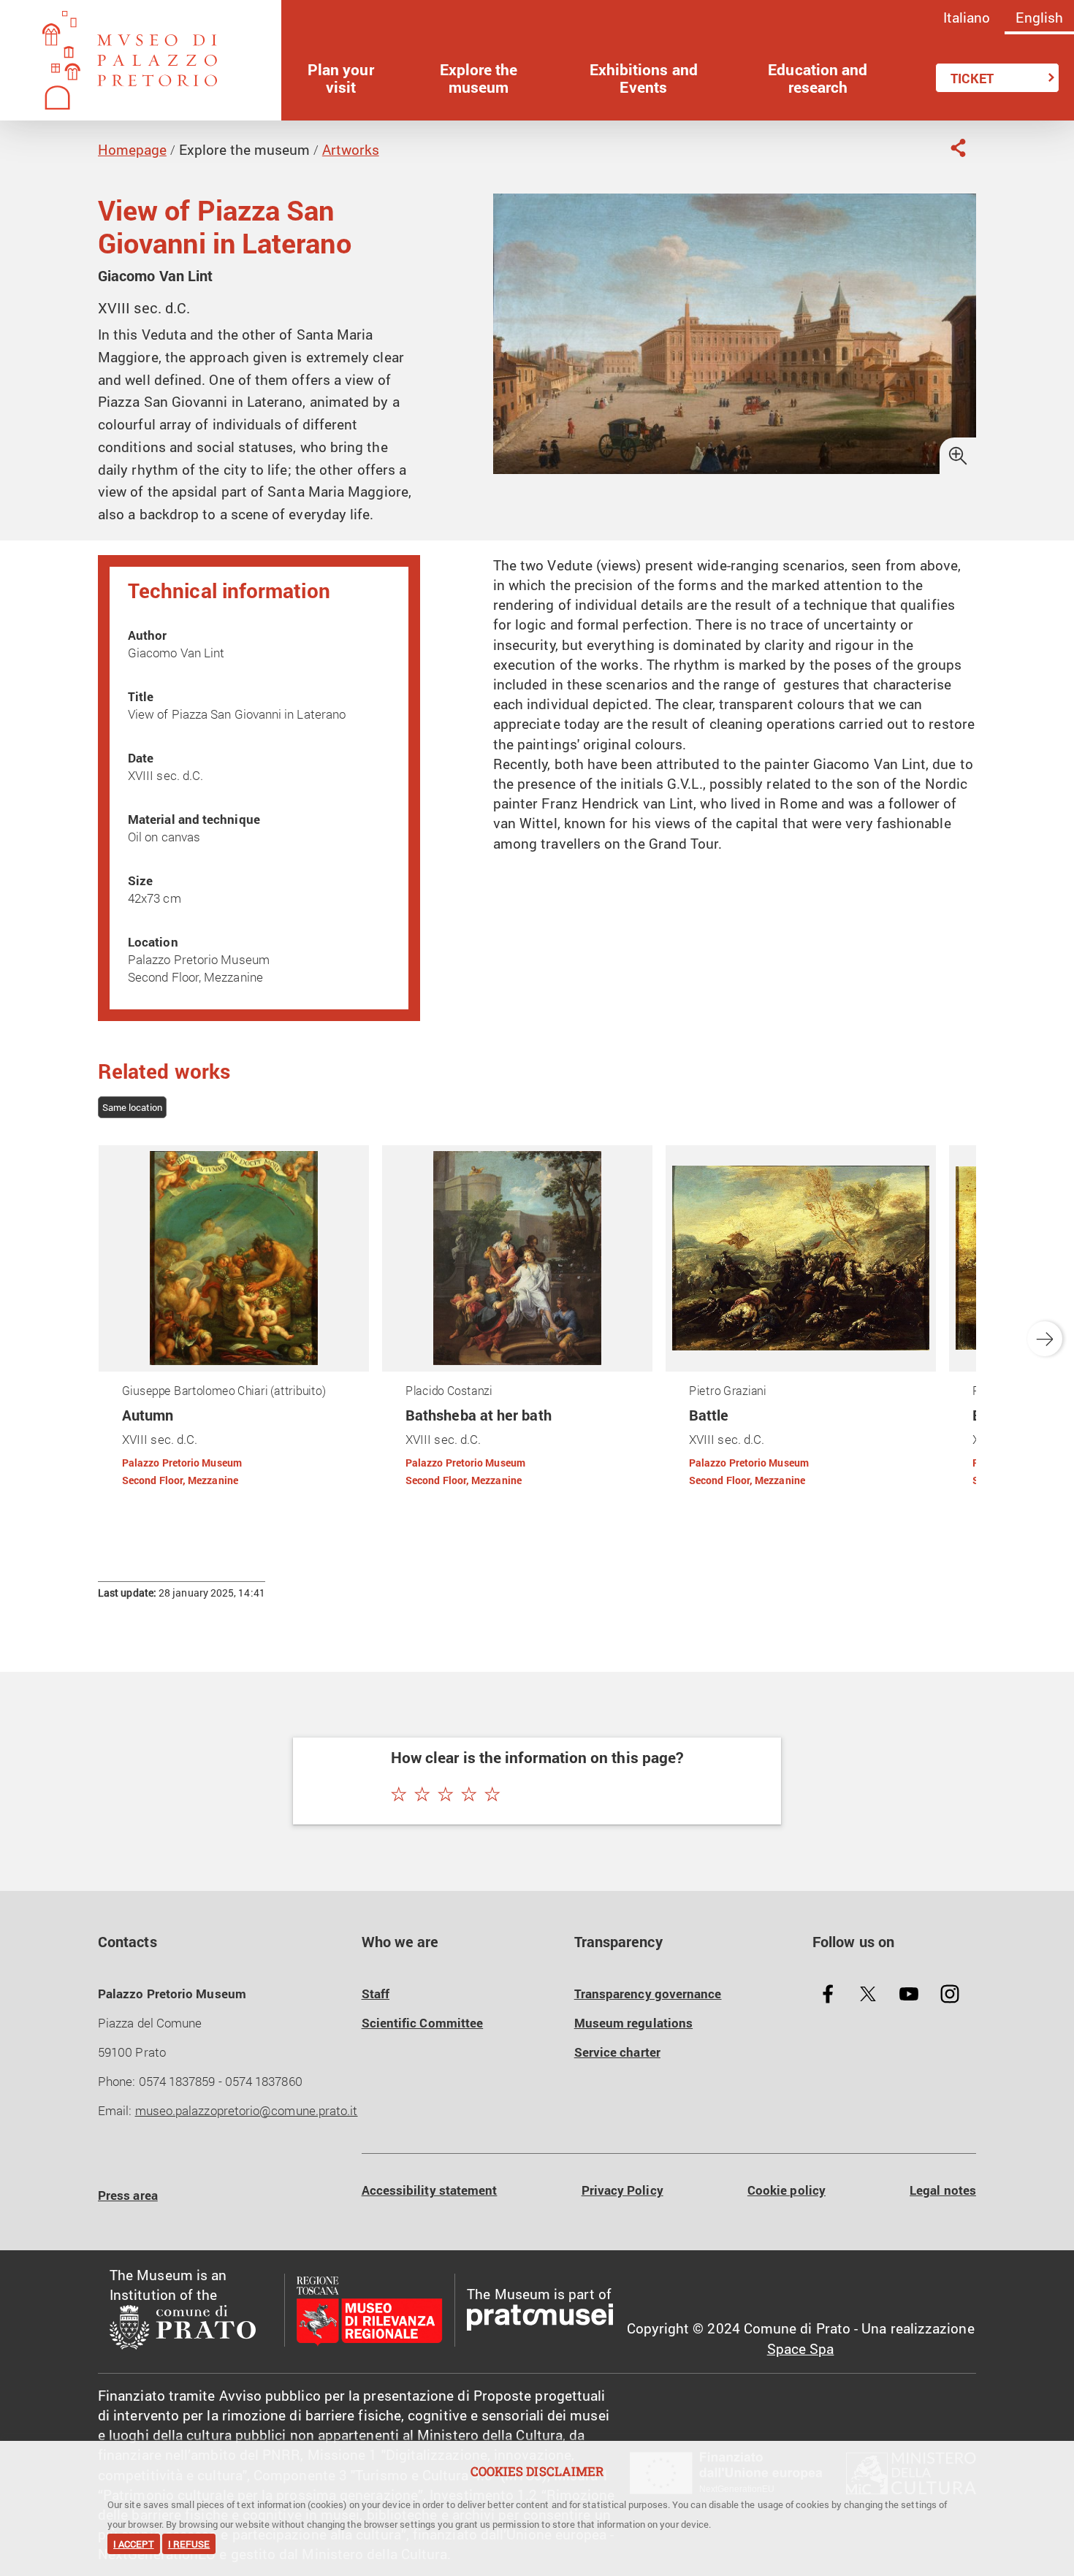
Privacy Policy (622, 2190)
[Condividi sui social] (958, 148)
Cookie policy (787, 2190)
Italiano (967, 17)
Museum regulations (633, 2023)
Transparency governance (648, 1994)
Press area (128, 2195)
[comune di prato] (191, 2330)
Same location (132, 1107)
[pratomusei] (540, 2320)
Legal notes (943, 2190)
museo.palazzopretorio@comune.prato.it (247, 2110)
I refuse (189, 2544)
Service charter (617, 2052)
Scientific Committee (423, 2023)
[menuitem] (341, 78)
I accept (134, 2544)
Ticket (972, 78)
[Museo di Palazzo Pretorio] (141, 60)
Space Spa (801, 2348)
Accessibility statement (430, 2190)
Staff (376, 1994)
